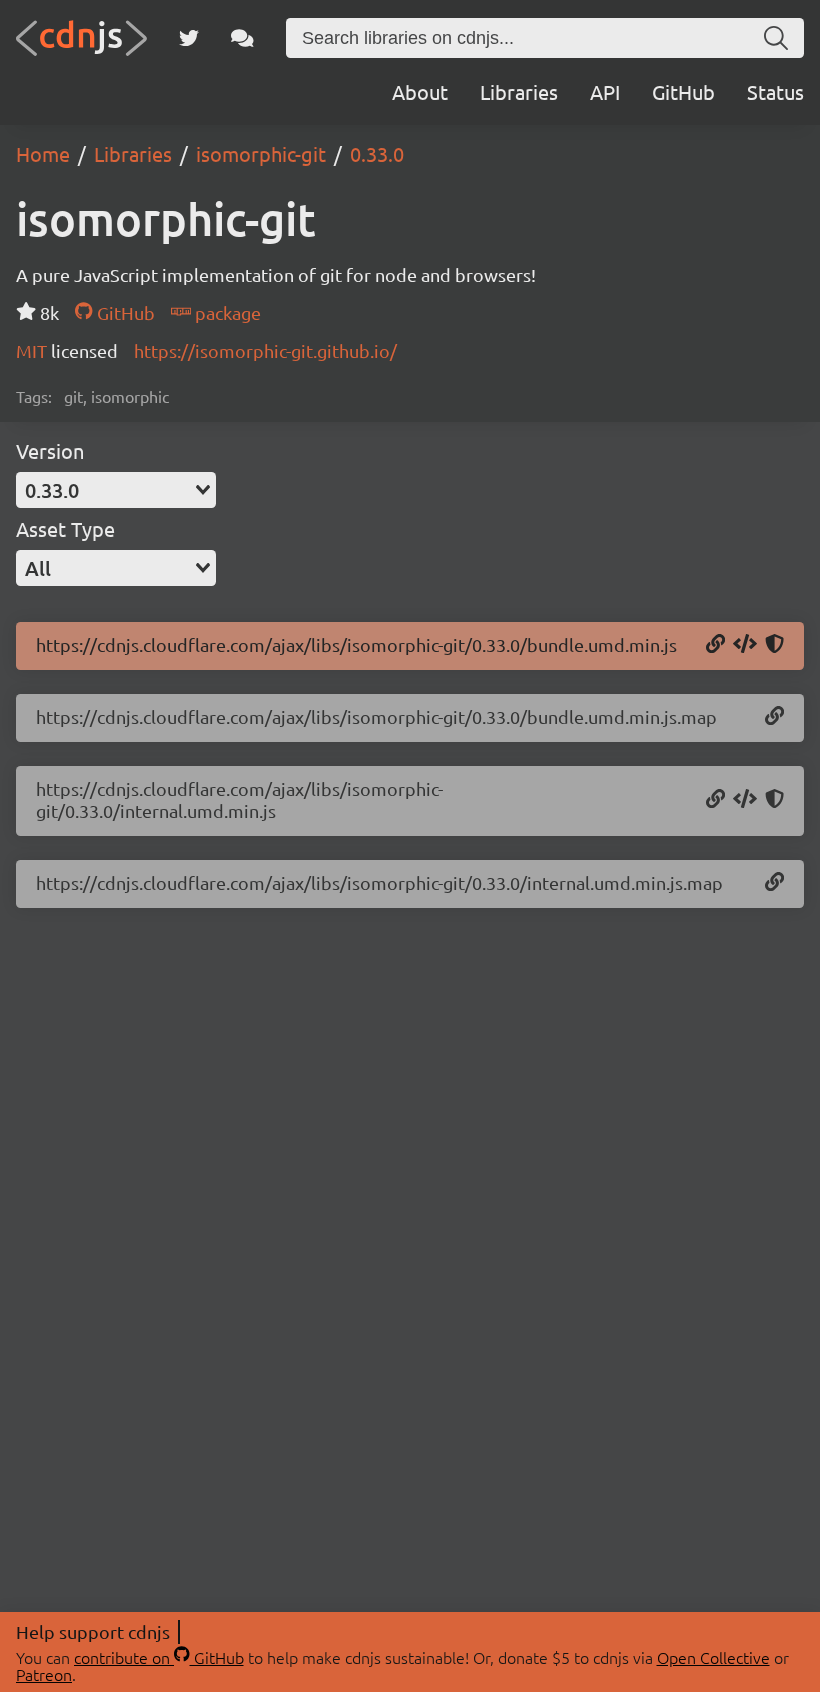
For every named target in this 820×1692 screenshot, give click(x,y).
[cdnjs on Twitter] (189, 38)
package (226, 312)
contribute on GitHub (159, 1657)
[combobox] (116, 490)
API (605, 91)
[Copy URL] (715, 645)
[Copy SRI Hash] (774, 645)
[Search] (776, 38)
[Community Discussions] (242, 38)
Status (775, 91)
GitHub (683, 91)
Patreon (44, 1674)
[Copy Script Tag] (745, 645)
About (420, 91)
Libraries (519, 91)
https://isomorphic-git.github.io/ (265, 350)
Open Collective (713, 1657)
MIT (33, 350)
